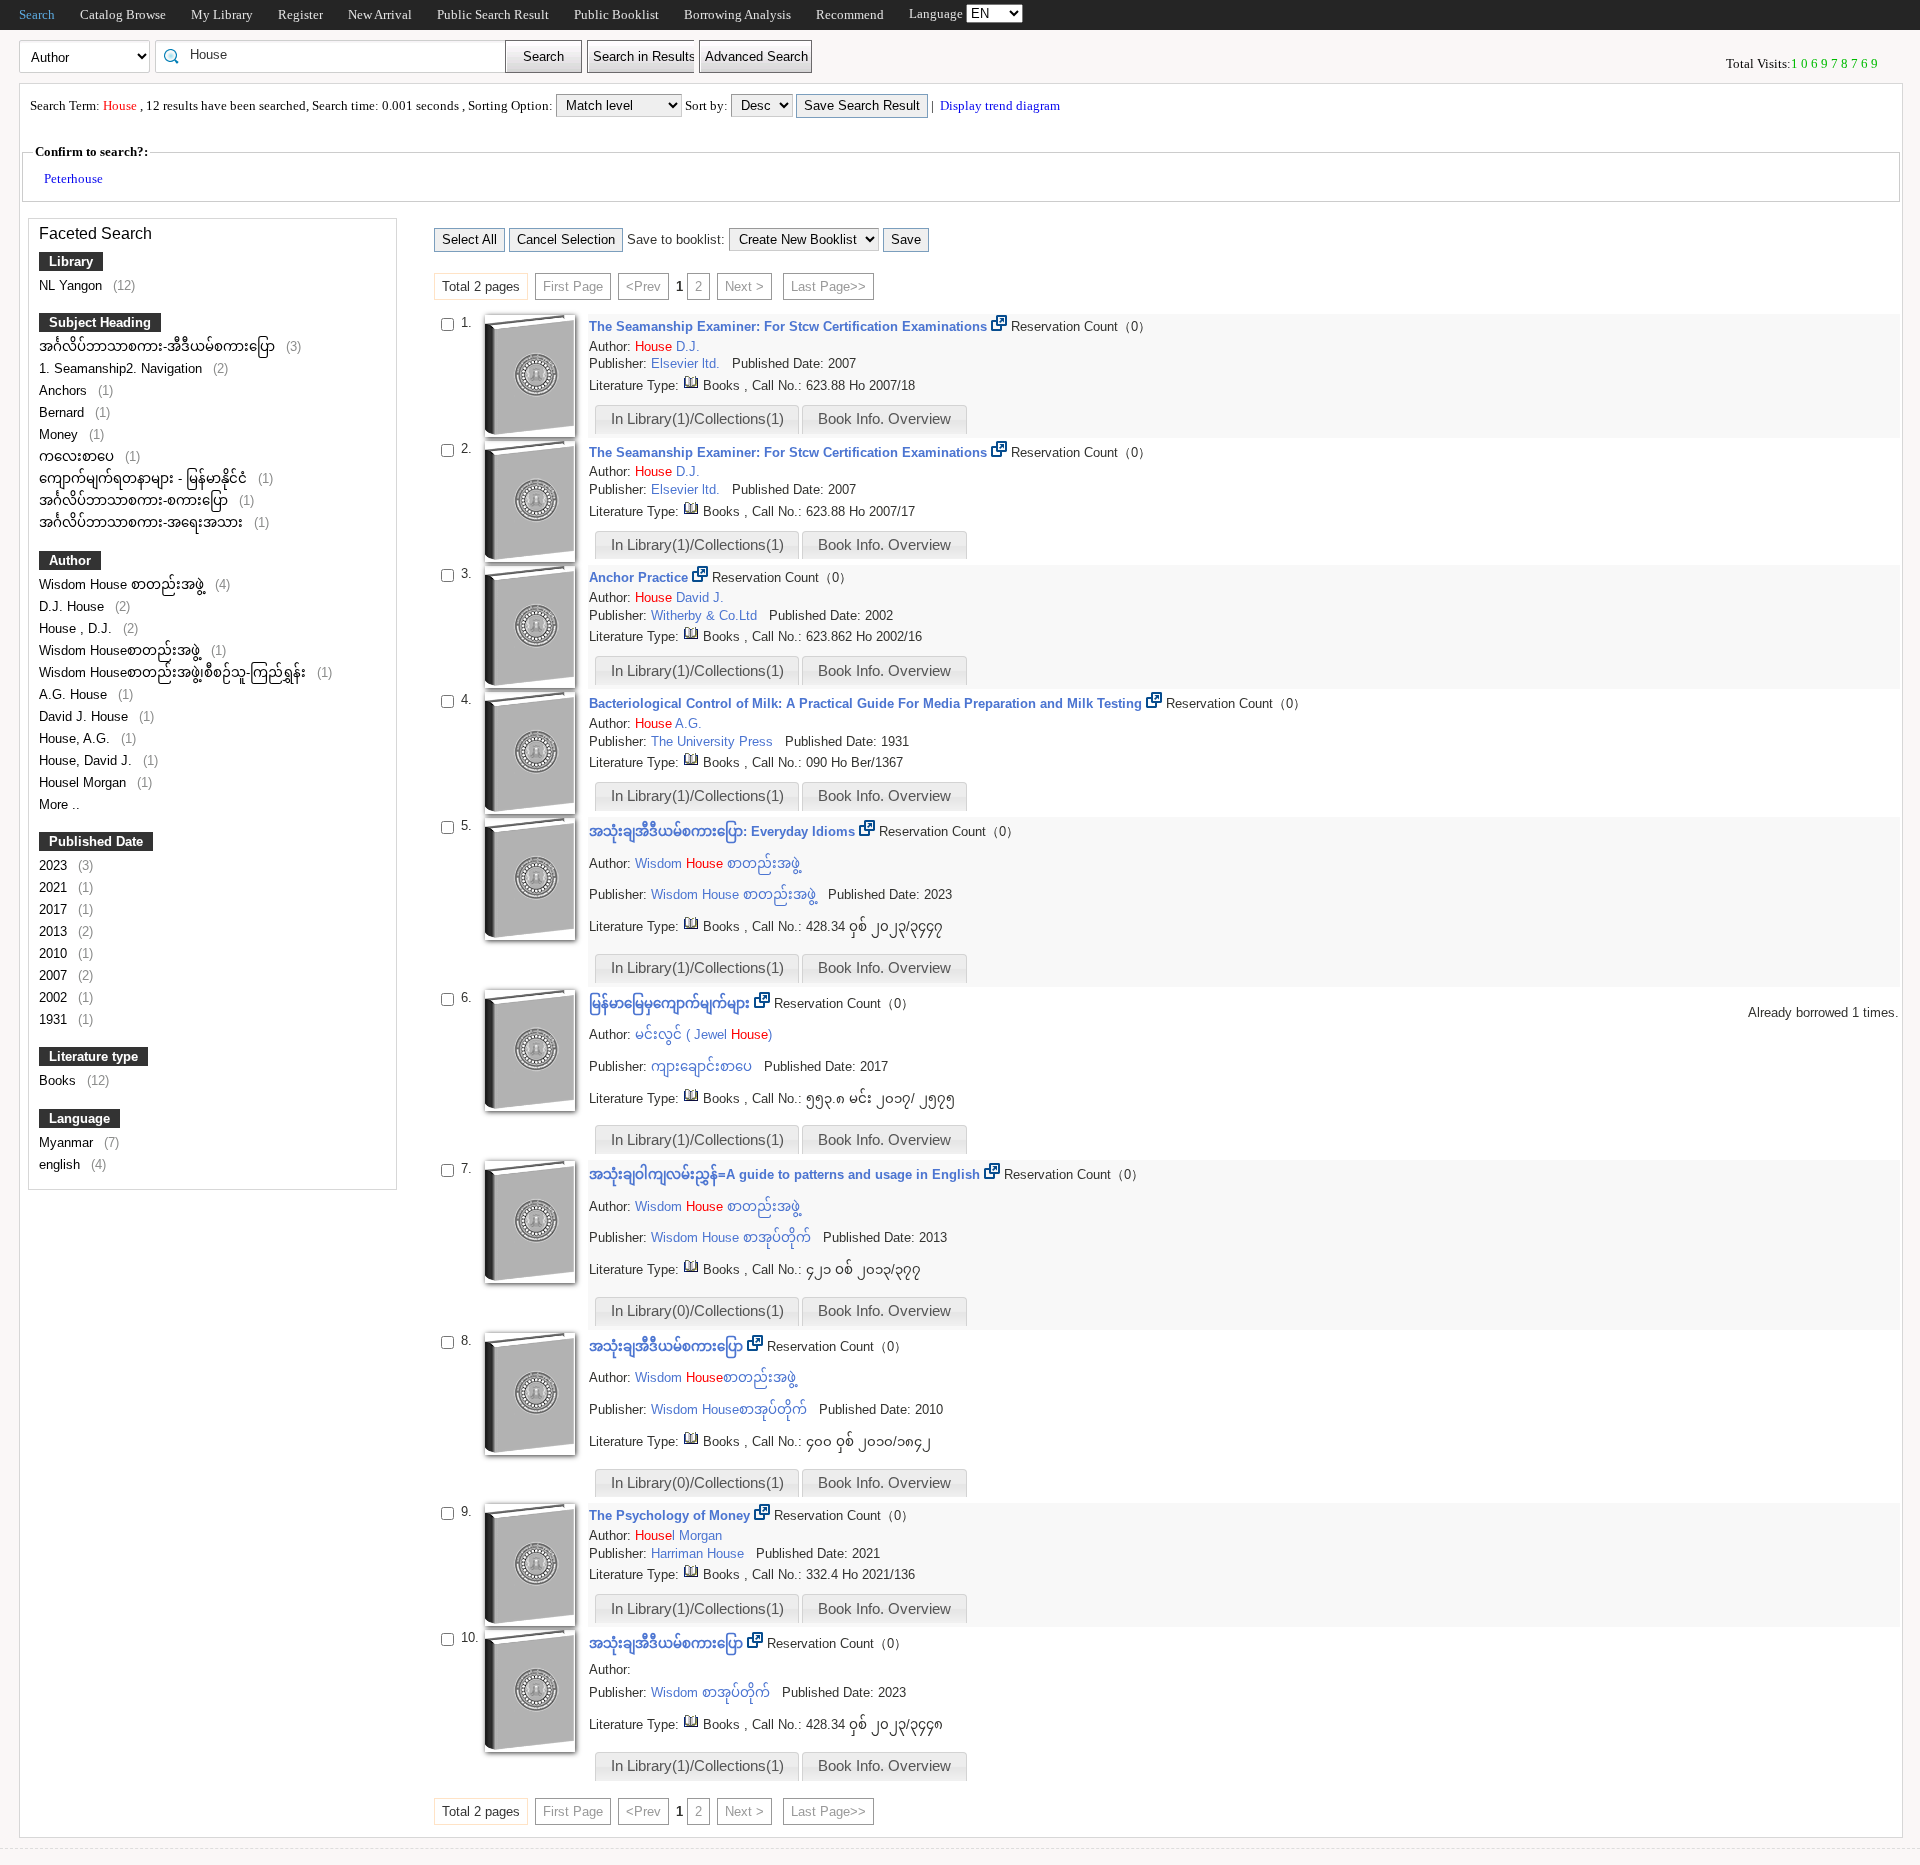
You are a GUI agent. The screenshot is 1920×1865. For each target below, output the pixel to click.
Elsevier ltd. (687, 363)
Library (71, 261)
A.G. (688, 723)
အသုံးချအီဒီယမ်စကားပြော (668, 1346)
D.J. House (73, 606)
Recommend (850, 14)
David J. (700, 597)
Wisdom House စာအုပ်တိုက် (733, 1237)
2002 (55, 997)
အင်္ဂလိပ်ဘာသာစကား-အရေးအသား (143, 522)
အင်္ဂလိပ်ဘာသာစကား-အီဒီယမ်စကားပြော (159, 346)
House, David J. (87, 760)
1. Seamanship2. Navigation (122, 368)
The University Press (714, 741)
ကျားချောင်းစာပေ (703, 1066)
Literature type (93, 1056)
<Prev (643, 286)
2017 (55, 909)
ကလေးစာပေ (78, 456)
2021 (55, 887)
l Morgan (678, 1535)
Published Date (96, 841)
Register (300, 14)
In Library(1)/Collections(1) (697, 419)
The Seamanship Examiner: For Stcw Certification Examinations (790, 326)
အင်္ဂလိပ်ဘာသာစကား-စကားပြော (135, 500)
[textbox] (337, 55)
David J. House (85, 716)
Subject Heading (100, 322)
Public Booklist (616, 14)
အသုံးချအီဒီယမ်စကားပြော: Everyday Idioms (724, 831)
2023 (55, 865)
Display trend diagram (998, 105)
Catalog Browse (123, 14)
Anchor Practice (640, 577)
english (61, 1164)
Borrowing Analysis (737, 14)
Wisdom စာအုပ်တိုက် (712, 1692)
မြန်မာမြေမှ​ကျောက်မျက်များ (671, 1003)
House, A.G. (76, 738)
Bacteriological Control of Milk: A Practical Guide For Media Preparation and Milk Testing (867, 703)
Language (79, 1118)
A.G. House (75, 694)
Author (70, 560)
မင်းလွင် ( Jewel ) (703, 1034)
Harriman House (699, 1553)
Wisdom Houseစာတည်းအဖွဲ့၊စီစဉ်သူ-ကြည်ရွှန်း (174, 672)
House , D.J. (77, 628)
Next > (744, 286)
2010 (55, 953)
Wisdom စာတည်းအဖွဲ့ (717, 863)
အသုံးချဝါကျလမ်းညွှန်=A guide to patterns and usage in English (786, 1174)
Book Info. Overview (884, 419)
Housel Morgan (84, 782)
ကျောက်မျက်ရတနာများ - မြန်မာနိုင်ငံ (145, 478)
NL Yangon (72, 285)
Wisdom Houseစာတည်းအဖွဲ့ (121, 650)
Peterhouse (73, 178)
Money (60, 434)
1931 (55, 1019)
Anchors (65, 390)
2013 (55, 931)
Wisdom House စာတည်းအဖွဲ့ (123, 584)
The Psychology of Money (671, 1515)
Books (59, 1080)
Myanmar (68, 1142)
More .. (59, 804)
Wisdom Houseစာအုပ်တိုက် (731, 1409)
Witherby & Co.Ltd (706, 615)
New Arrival (380, 14)
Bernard (63, 412)
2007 (55, 975)
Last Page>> (828, 286)
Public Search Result (493, 14)
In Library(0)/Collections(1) (697, 1311)
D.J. (688, 346)
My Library (222, 14)
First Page (573, 286)
